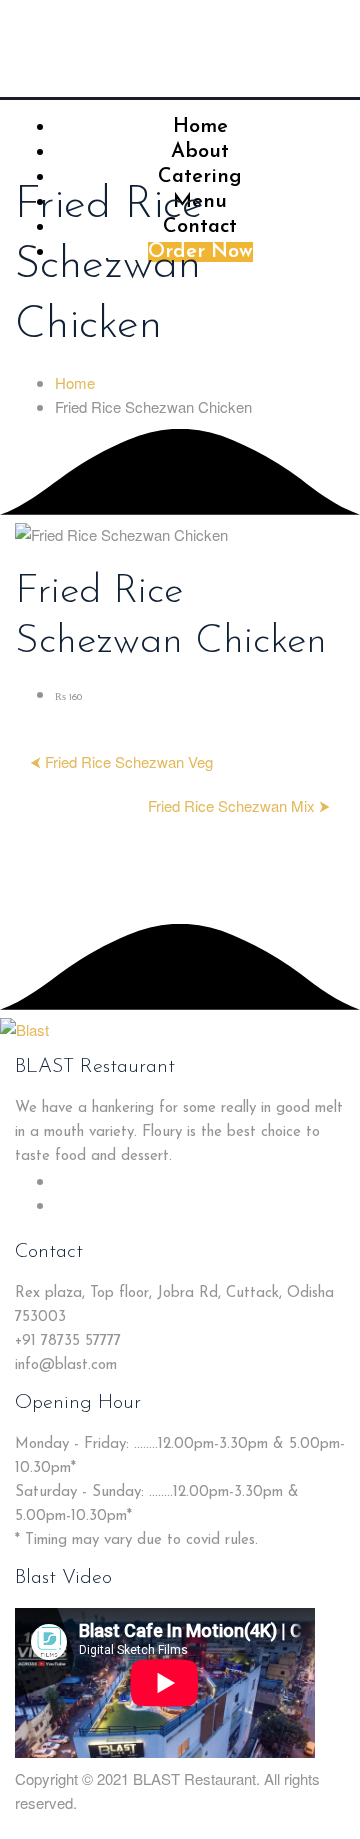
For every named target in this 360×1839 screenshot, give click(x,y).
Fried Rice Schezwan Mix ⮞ (239, 805)
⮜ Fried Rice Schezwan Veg (121, 761)
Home (75, 382)
